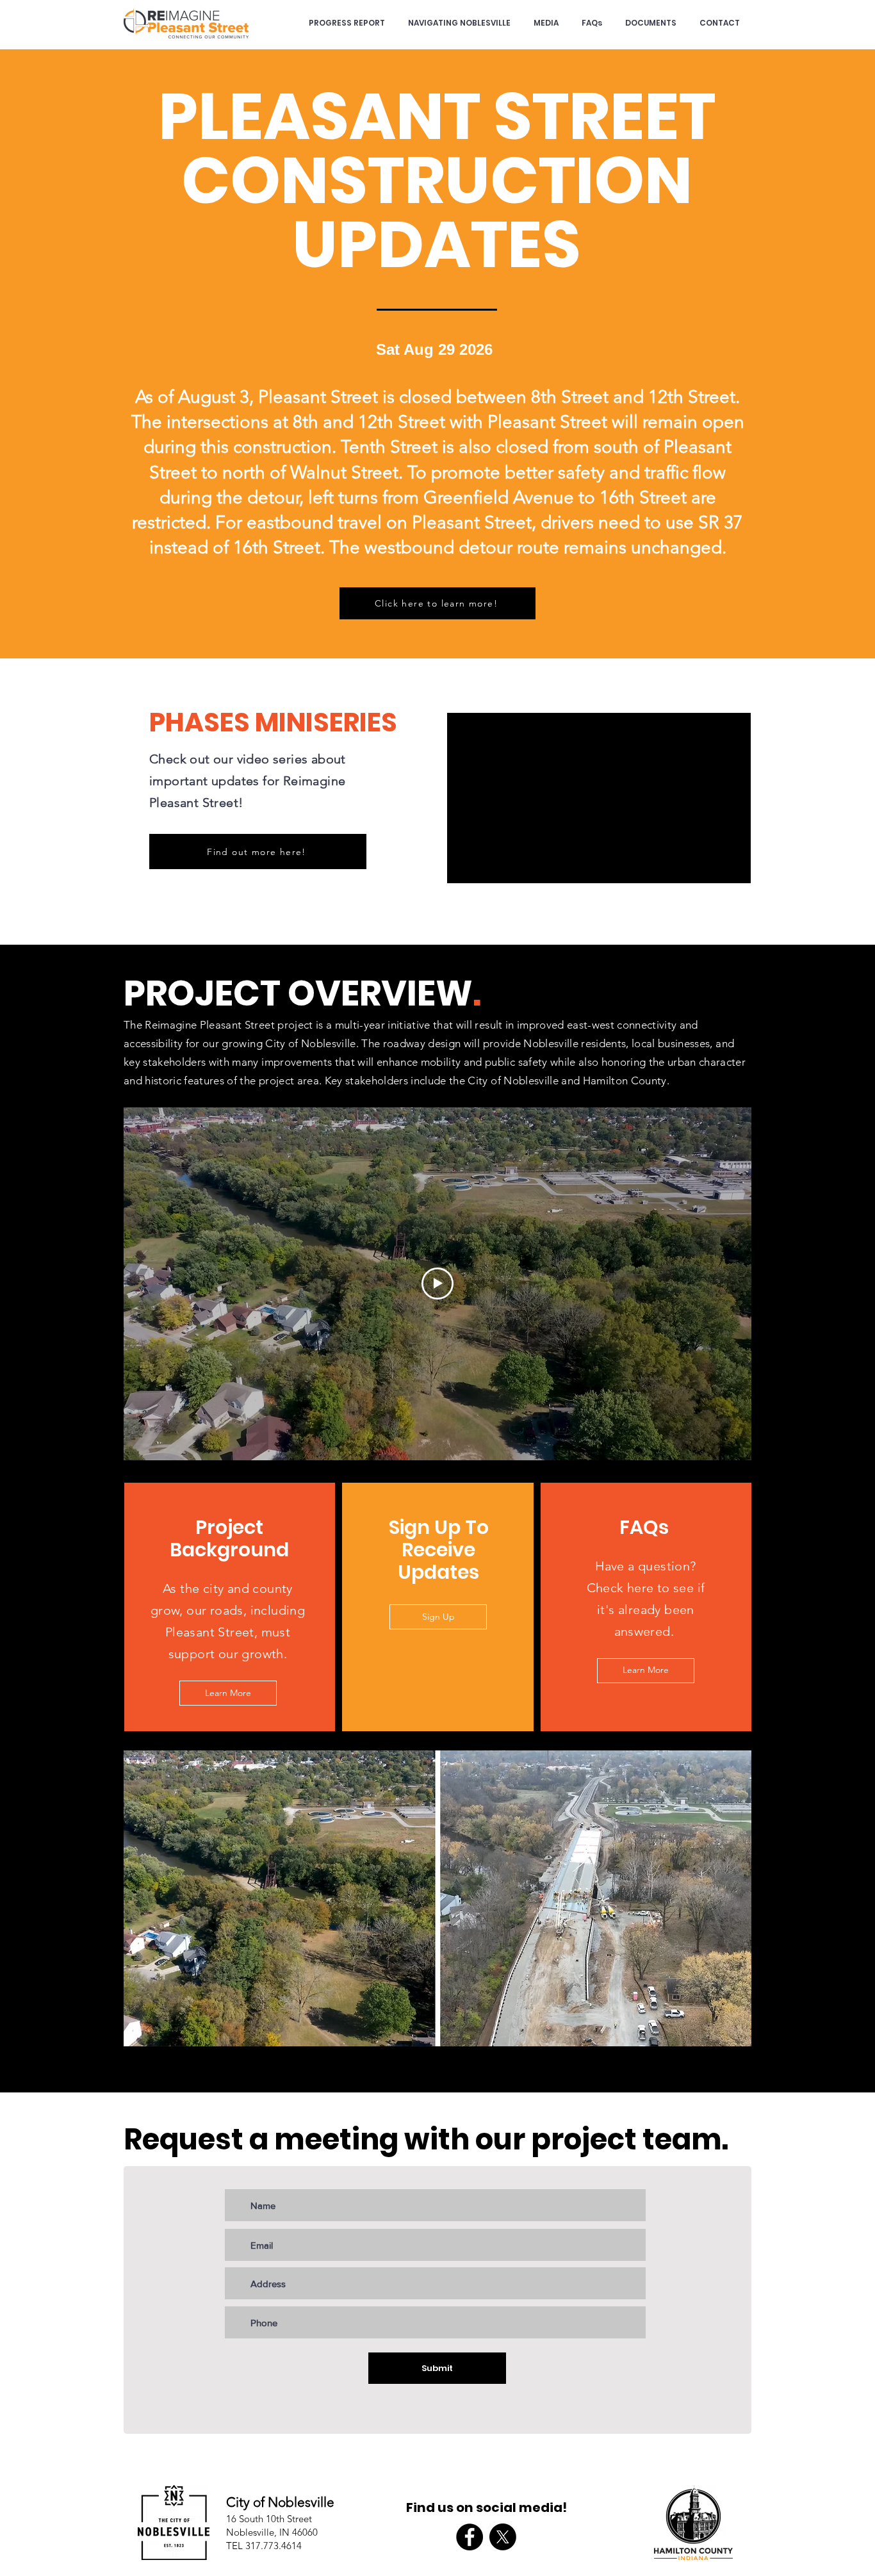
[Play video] (437, 1284)
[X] (503, 2537)
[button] (437, 1898)
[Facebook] (470, 2537)
